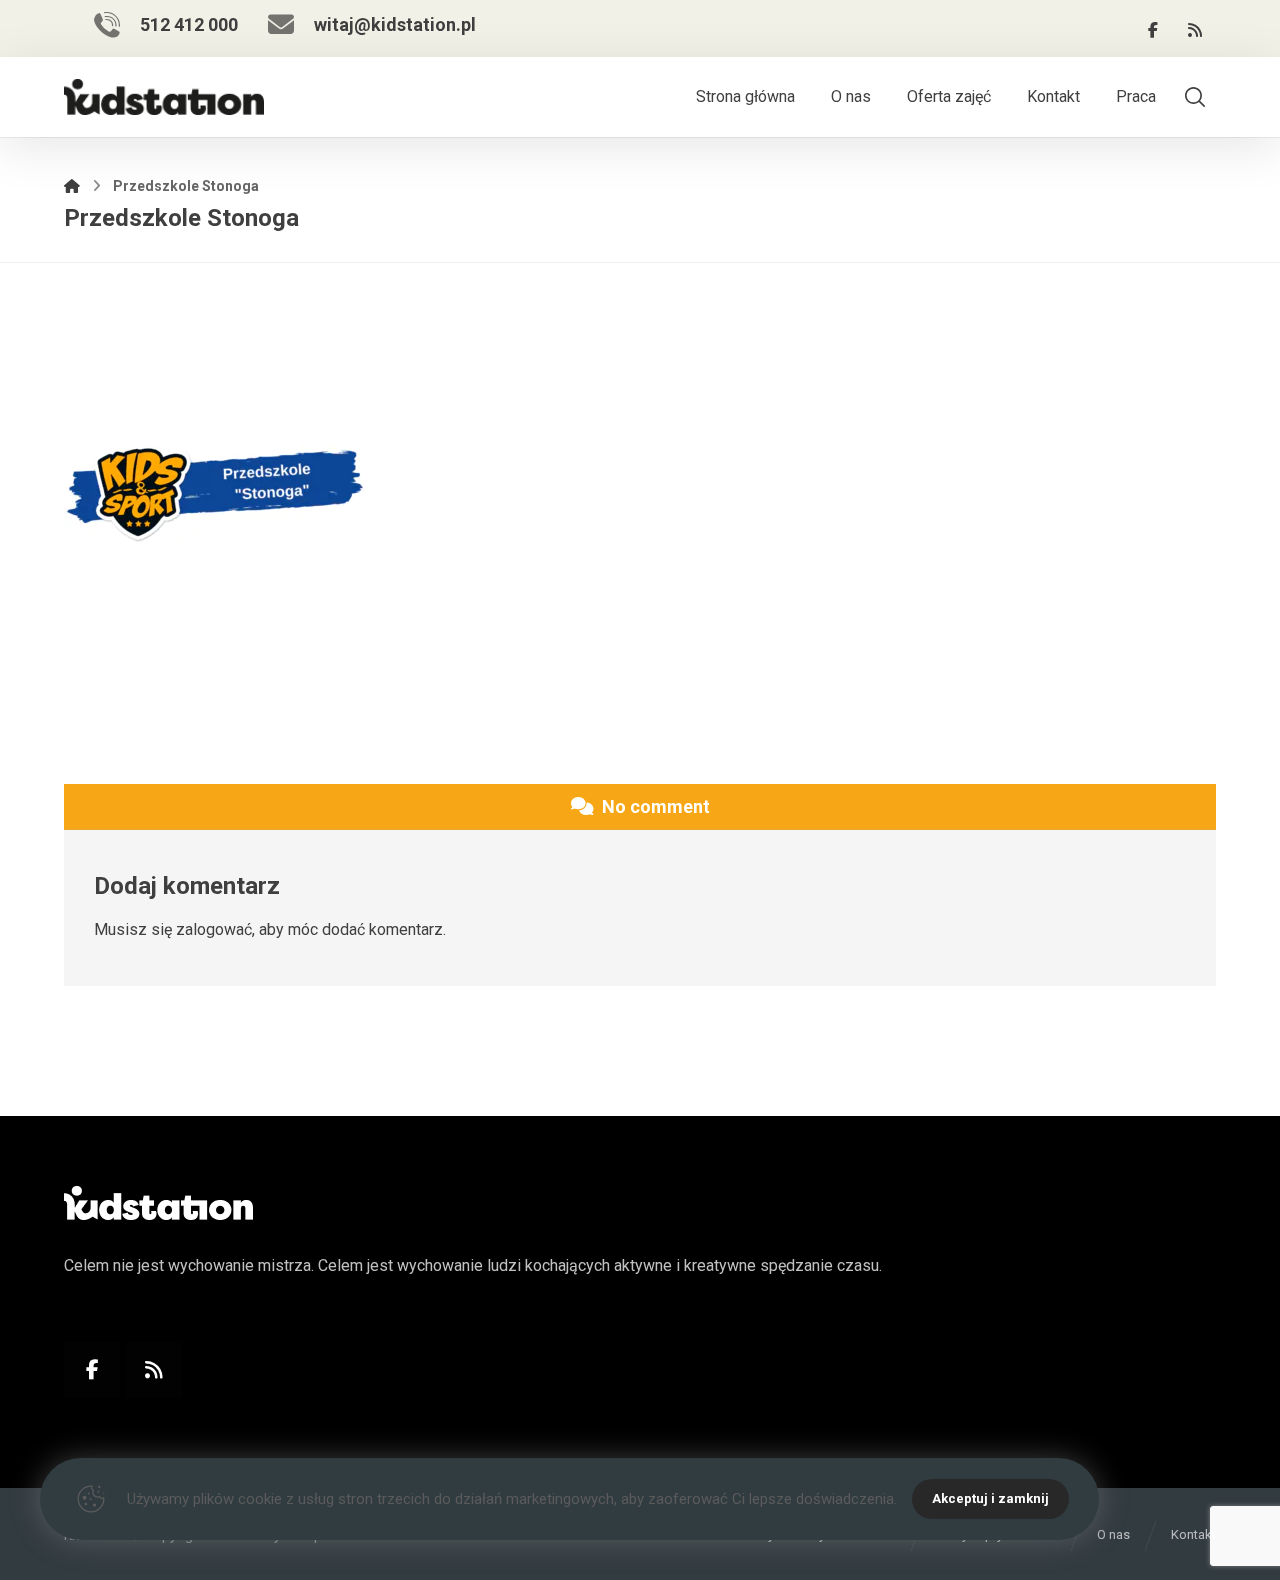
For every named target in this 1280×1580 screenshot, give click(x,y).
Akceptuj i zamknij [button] (990, 1498)
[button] (1153, 30)
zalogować (214, 929)
